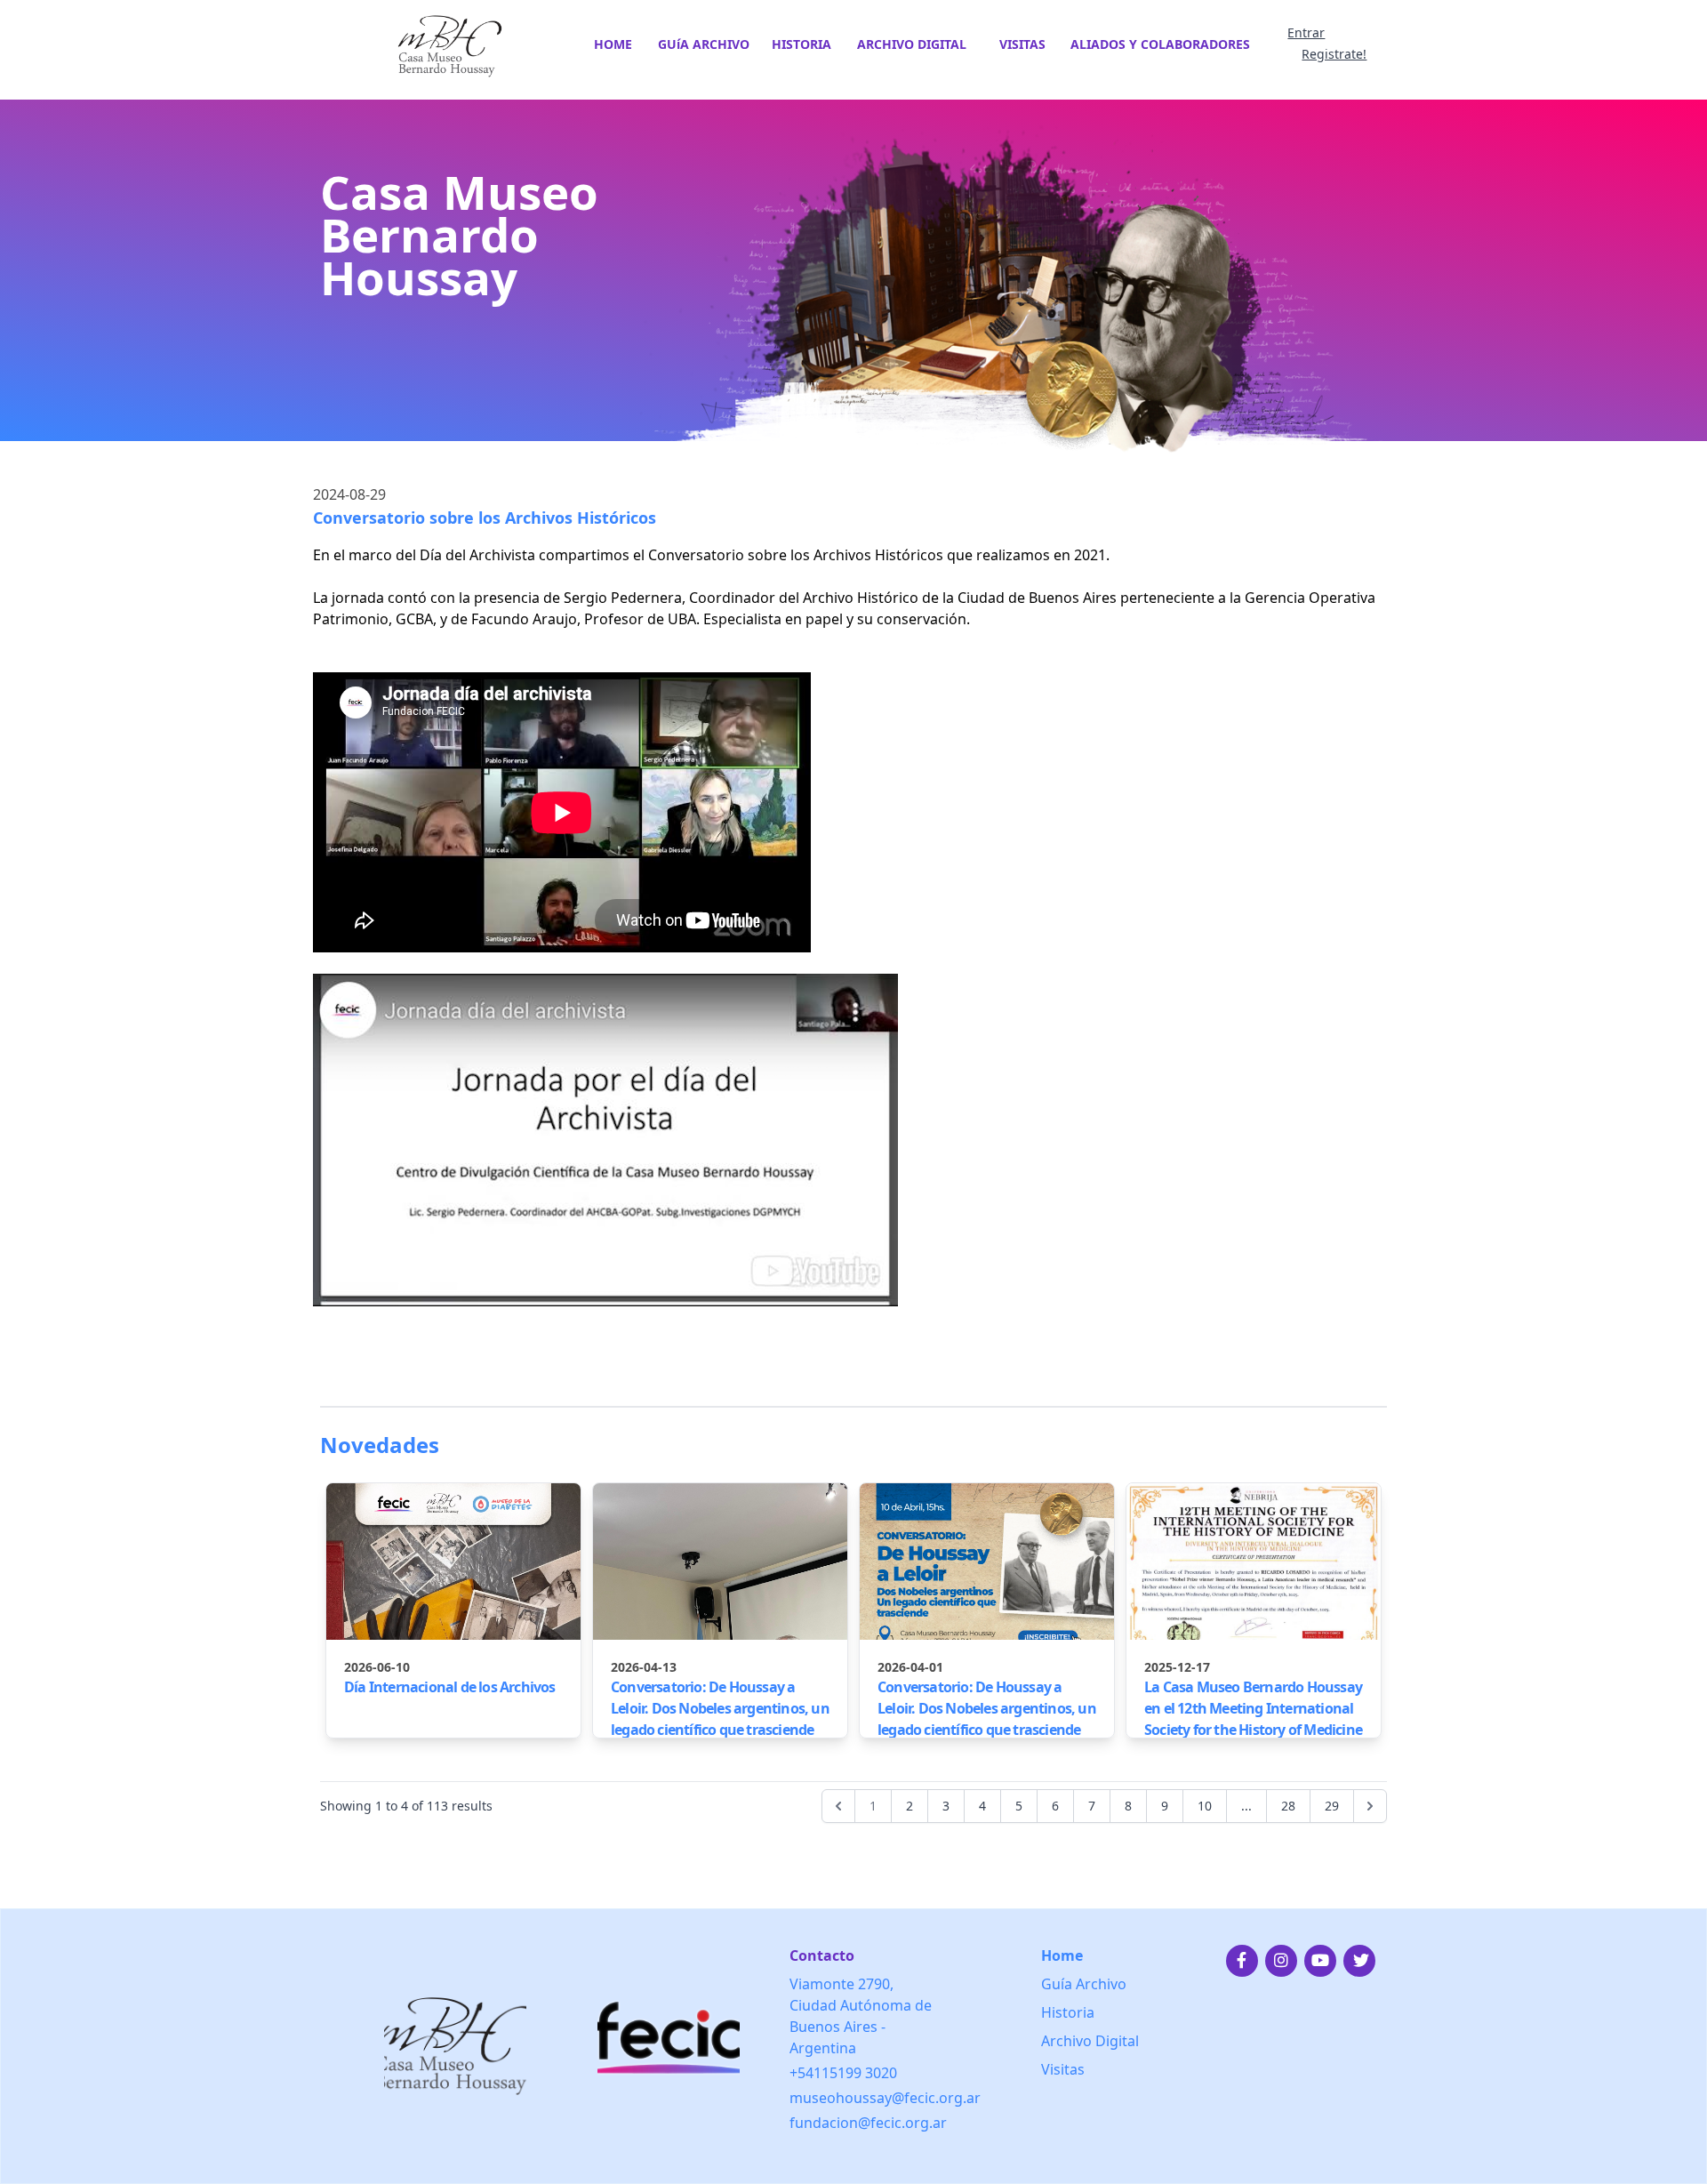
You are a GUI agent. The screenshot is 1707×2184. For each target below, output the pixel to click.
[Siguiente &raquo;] (1370, 1806)
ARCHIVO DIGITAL (912, 44)
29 (1332, 1806)
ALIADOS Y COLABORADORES (1160, 44)
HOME (613, 44)
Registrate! (1334, 54)
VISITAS (1022, 44)
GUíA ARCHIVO (704, 44)
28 (1288, 1806)
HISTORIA (801, 44)
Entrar (1306, 32)
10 (1205, 1806)
